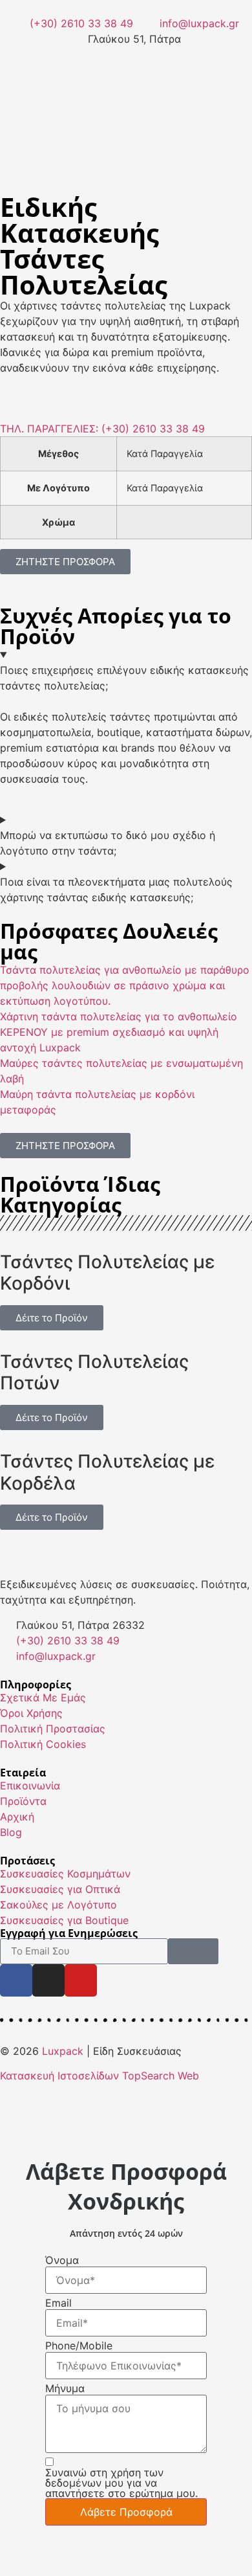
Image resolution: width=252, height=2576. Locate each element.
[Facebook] (16, 1980)
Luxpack (63, 2051)
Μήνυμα (65, 2388)
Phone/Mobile (79, 2346)
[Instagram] (48, 1980)
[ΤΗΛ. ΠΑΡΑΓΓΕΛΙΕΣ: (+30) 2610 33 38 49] (16, 401)
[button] (126, 155)
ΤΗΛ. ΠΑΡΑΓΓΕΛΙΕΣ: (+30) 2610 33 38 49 (102, 429)
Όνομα (62, 2260)
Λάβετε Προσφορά (126, 2512)
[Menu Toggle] (126, 110)
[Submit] (193, 1951)
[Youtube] (81, 1980)
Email (58, 2303)
